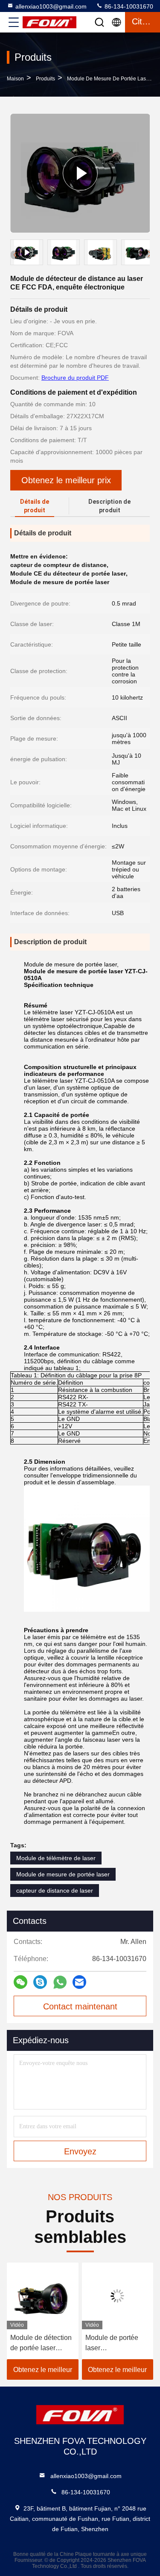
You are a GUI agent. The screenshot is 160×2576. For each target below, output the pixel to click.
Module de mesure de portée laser (109, 79)
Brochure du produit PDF (75, 378)
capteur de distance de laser (55, 1891)
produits (45, 79)
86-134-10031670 (128, 6)
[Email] (79, 1982)
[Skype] (40, 1982)
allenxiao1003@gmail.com (51, 6)
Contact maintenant (80, 2006)
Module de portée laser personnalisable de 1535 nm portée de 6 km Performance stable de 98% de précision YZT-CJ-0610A (116, 2344)
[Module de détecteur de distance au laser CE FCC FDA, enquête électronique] (80, 173)
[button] (149, 254)
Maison (15, 79)
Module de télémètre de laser (56, 1858)
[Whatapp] (60, 1982)
